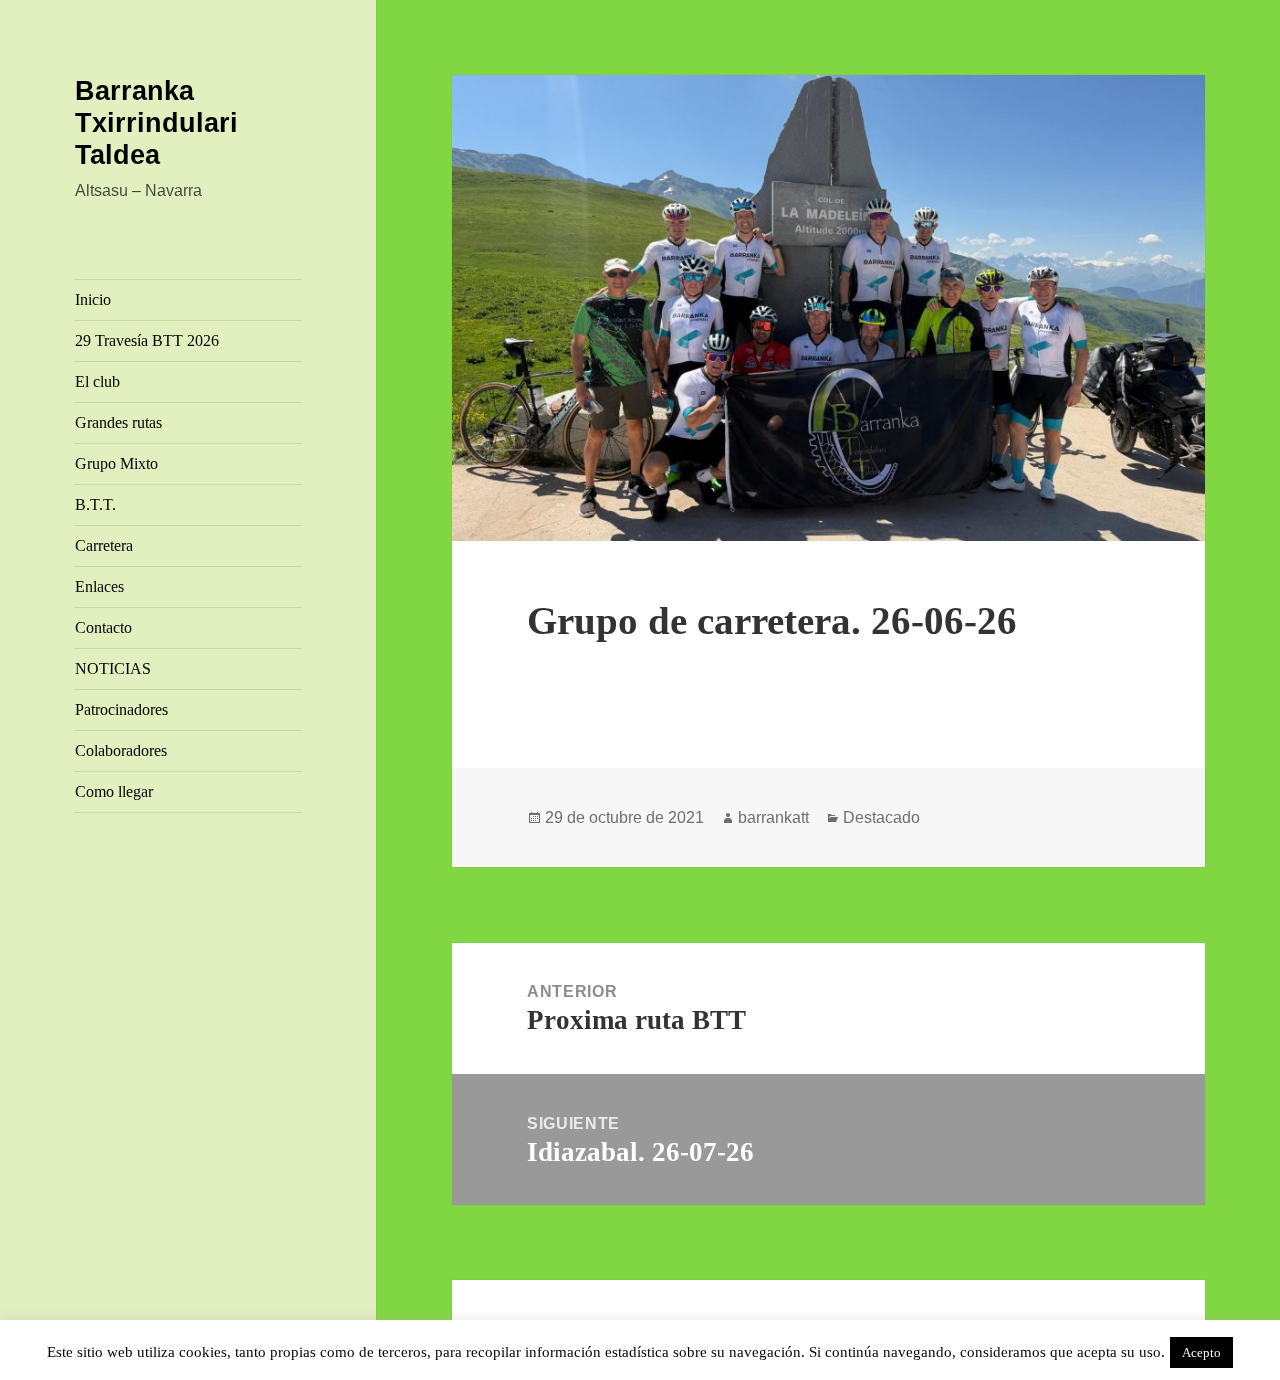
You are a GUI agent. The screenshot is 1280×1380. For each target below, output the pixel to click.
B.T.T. (95, 504)
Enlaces (99, 586)
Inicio (93, 299)
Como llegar (114, 791)
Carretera (104, 545)
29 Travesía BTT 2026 (147, 340)
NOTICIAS (113, 668)
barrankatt (773, 817)
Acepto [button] (1201, 1352)
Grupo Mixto (116, 463)
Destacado (881, 817)
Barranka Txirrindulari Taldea (156, 123)
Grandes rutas (118, 422)
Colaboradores (121, 750)
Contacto (103, 627)
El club (97, 381)
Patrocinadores (121, 709)
